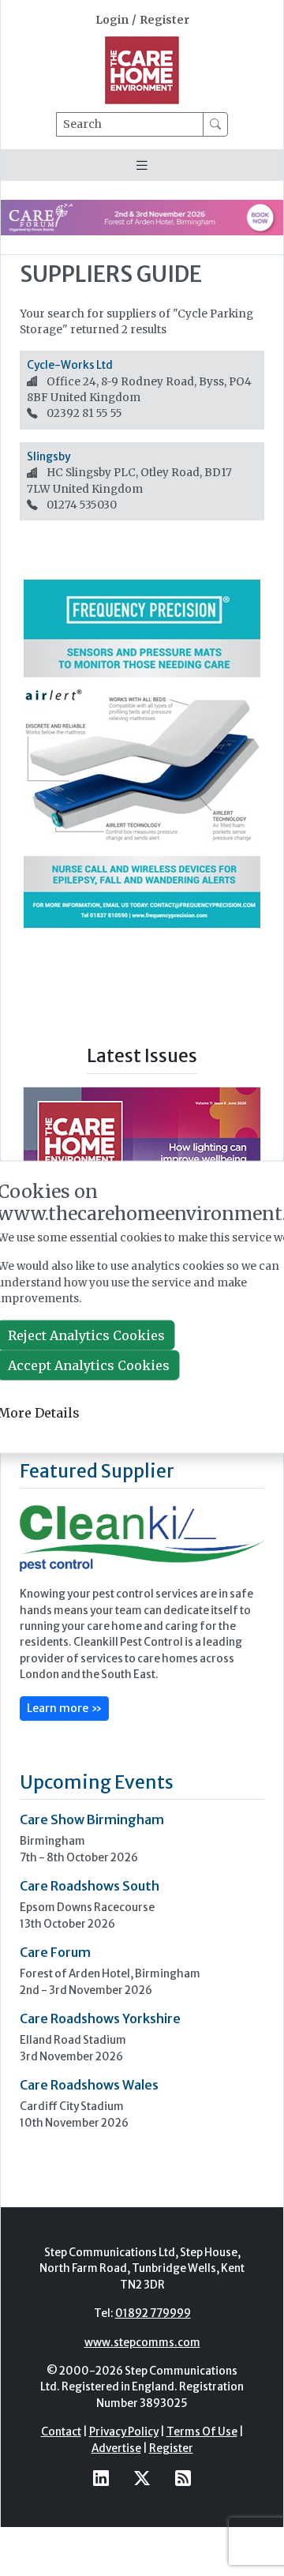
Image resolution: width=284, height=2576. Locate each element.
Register (164, 20)
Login (112, 20)
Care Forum (55, 1952)
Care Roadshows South (90, 1886)
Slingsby (49, 457)
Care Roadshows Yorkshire (100, 2018)
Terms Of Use (202, 2432)
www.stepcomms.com (142, 2343)
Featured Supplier (97, 1471)
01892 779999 (153, 2313)
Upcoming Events (97, 1782)
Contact (61, 2432)
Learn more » (64, 1708)
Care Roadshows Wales (89, 2085)
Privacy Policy (124, 2432)
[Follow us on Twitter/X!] (142, 2478)
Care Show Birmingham (92, 1819)
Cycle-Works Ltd (70, 365)
